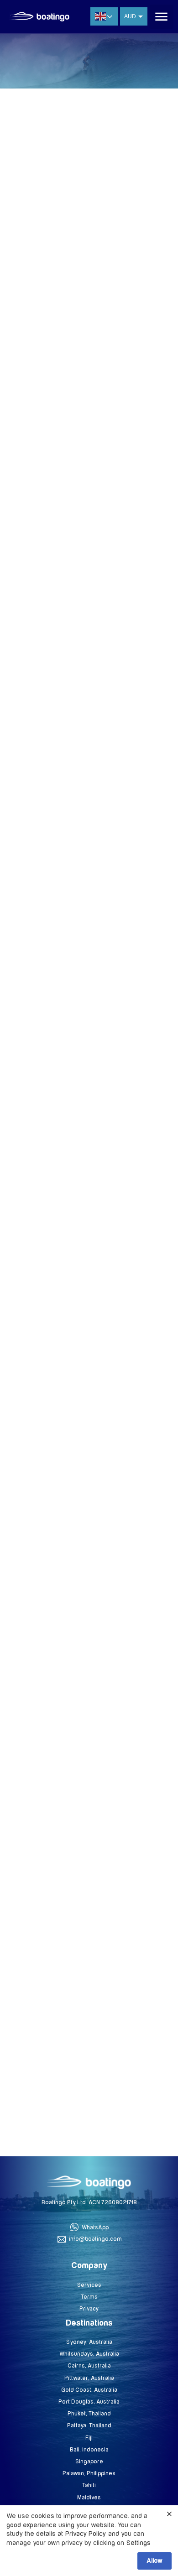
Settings (139, 2543)
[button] (162, 17)
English (104, 16)
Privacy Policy (86, 2534)
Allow (154, 2561)
